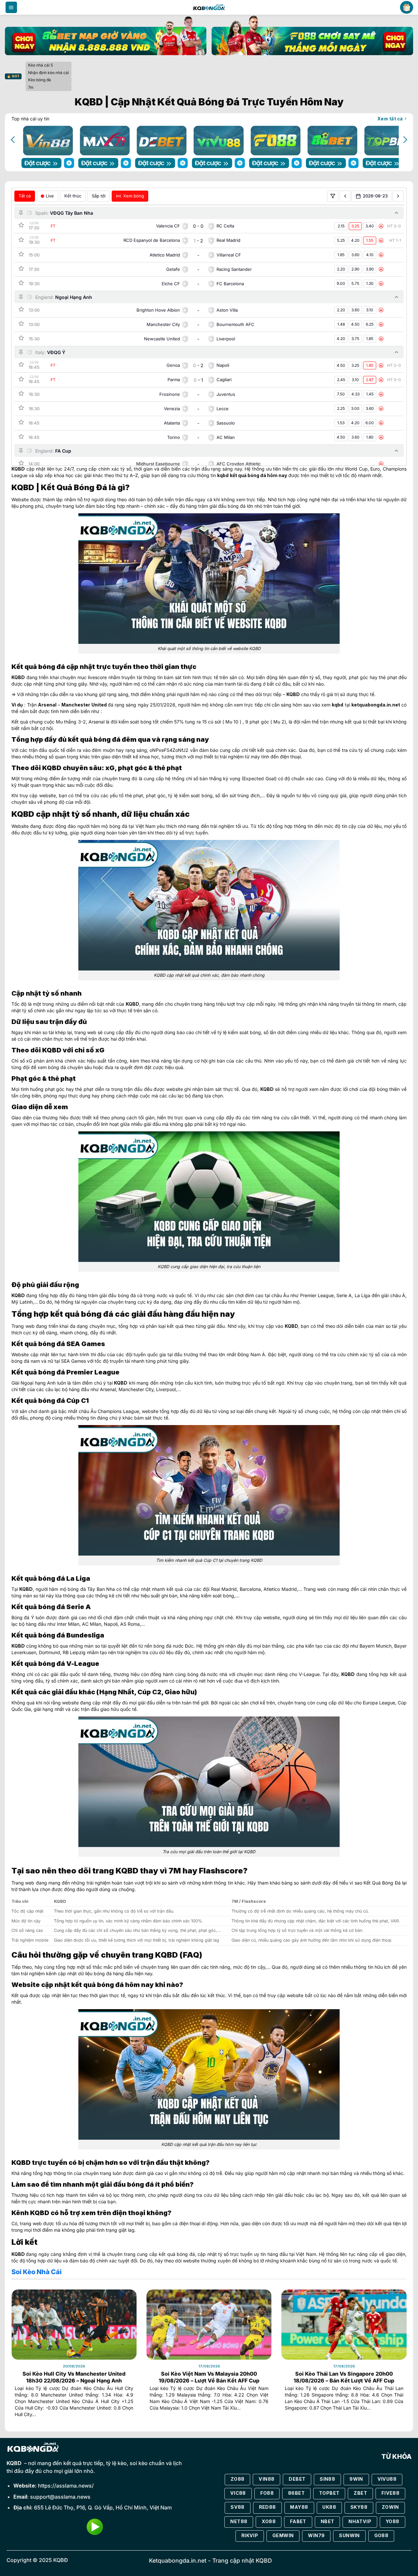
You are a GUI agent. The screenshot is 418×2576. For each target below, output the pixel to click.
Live (50, 196)
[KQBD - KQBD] (209, 7)
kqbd (223, 475)
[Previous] (13, 140)
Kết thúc (73, 196)
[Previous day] (345, 196)
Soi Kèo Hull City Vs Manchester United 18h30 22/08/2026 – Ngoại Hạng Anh (74, 2377)
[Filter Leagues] (333, 196)
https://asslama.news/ (66, 2486)
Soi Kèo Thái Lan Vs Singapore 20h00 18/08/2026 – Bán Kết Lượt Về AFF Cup (344, 2377)
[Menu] (11, 8)
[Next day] (398, 196)
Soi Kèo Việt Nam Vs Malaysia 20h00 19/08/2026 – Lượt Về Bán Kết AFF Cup (209, 2377)
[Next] (405, 140)
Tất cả (25, 196)
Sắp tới (99, 196)
